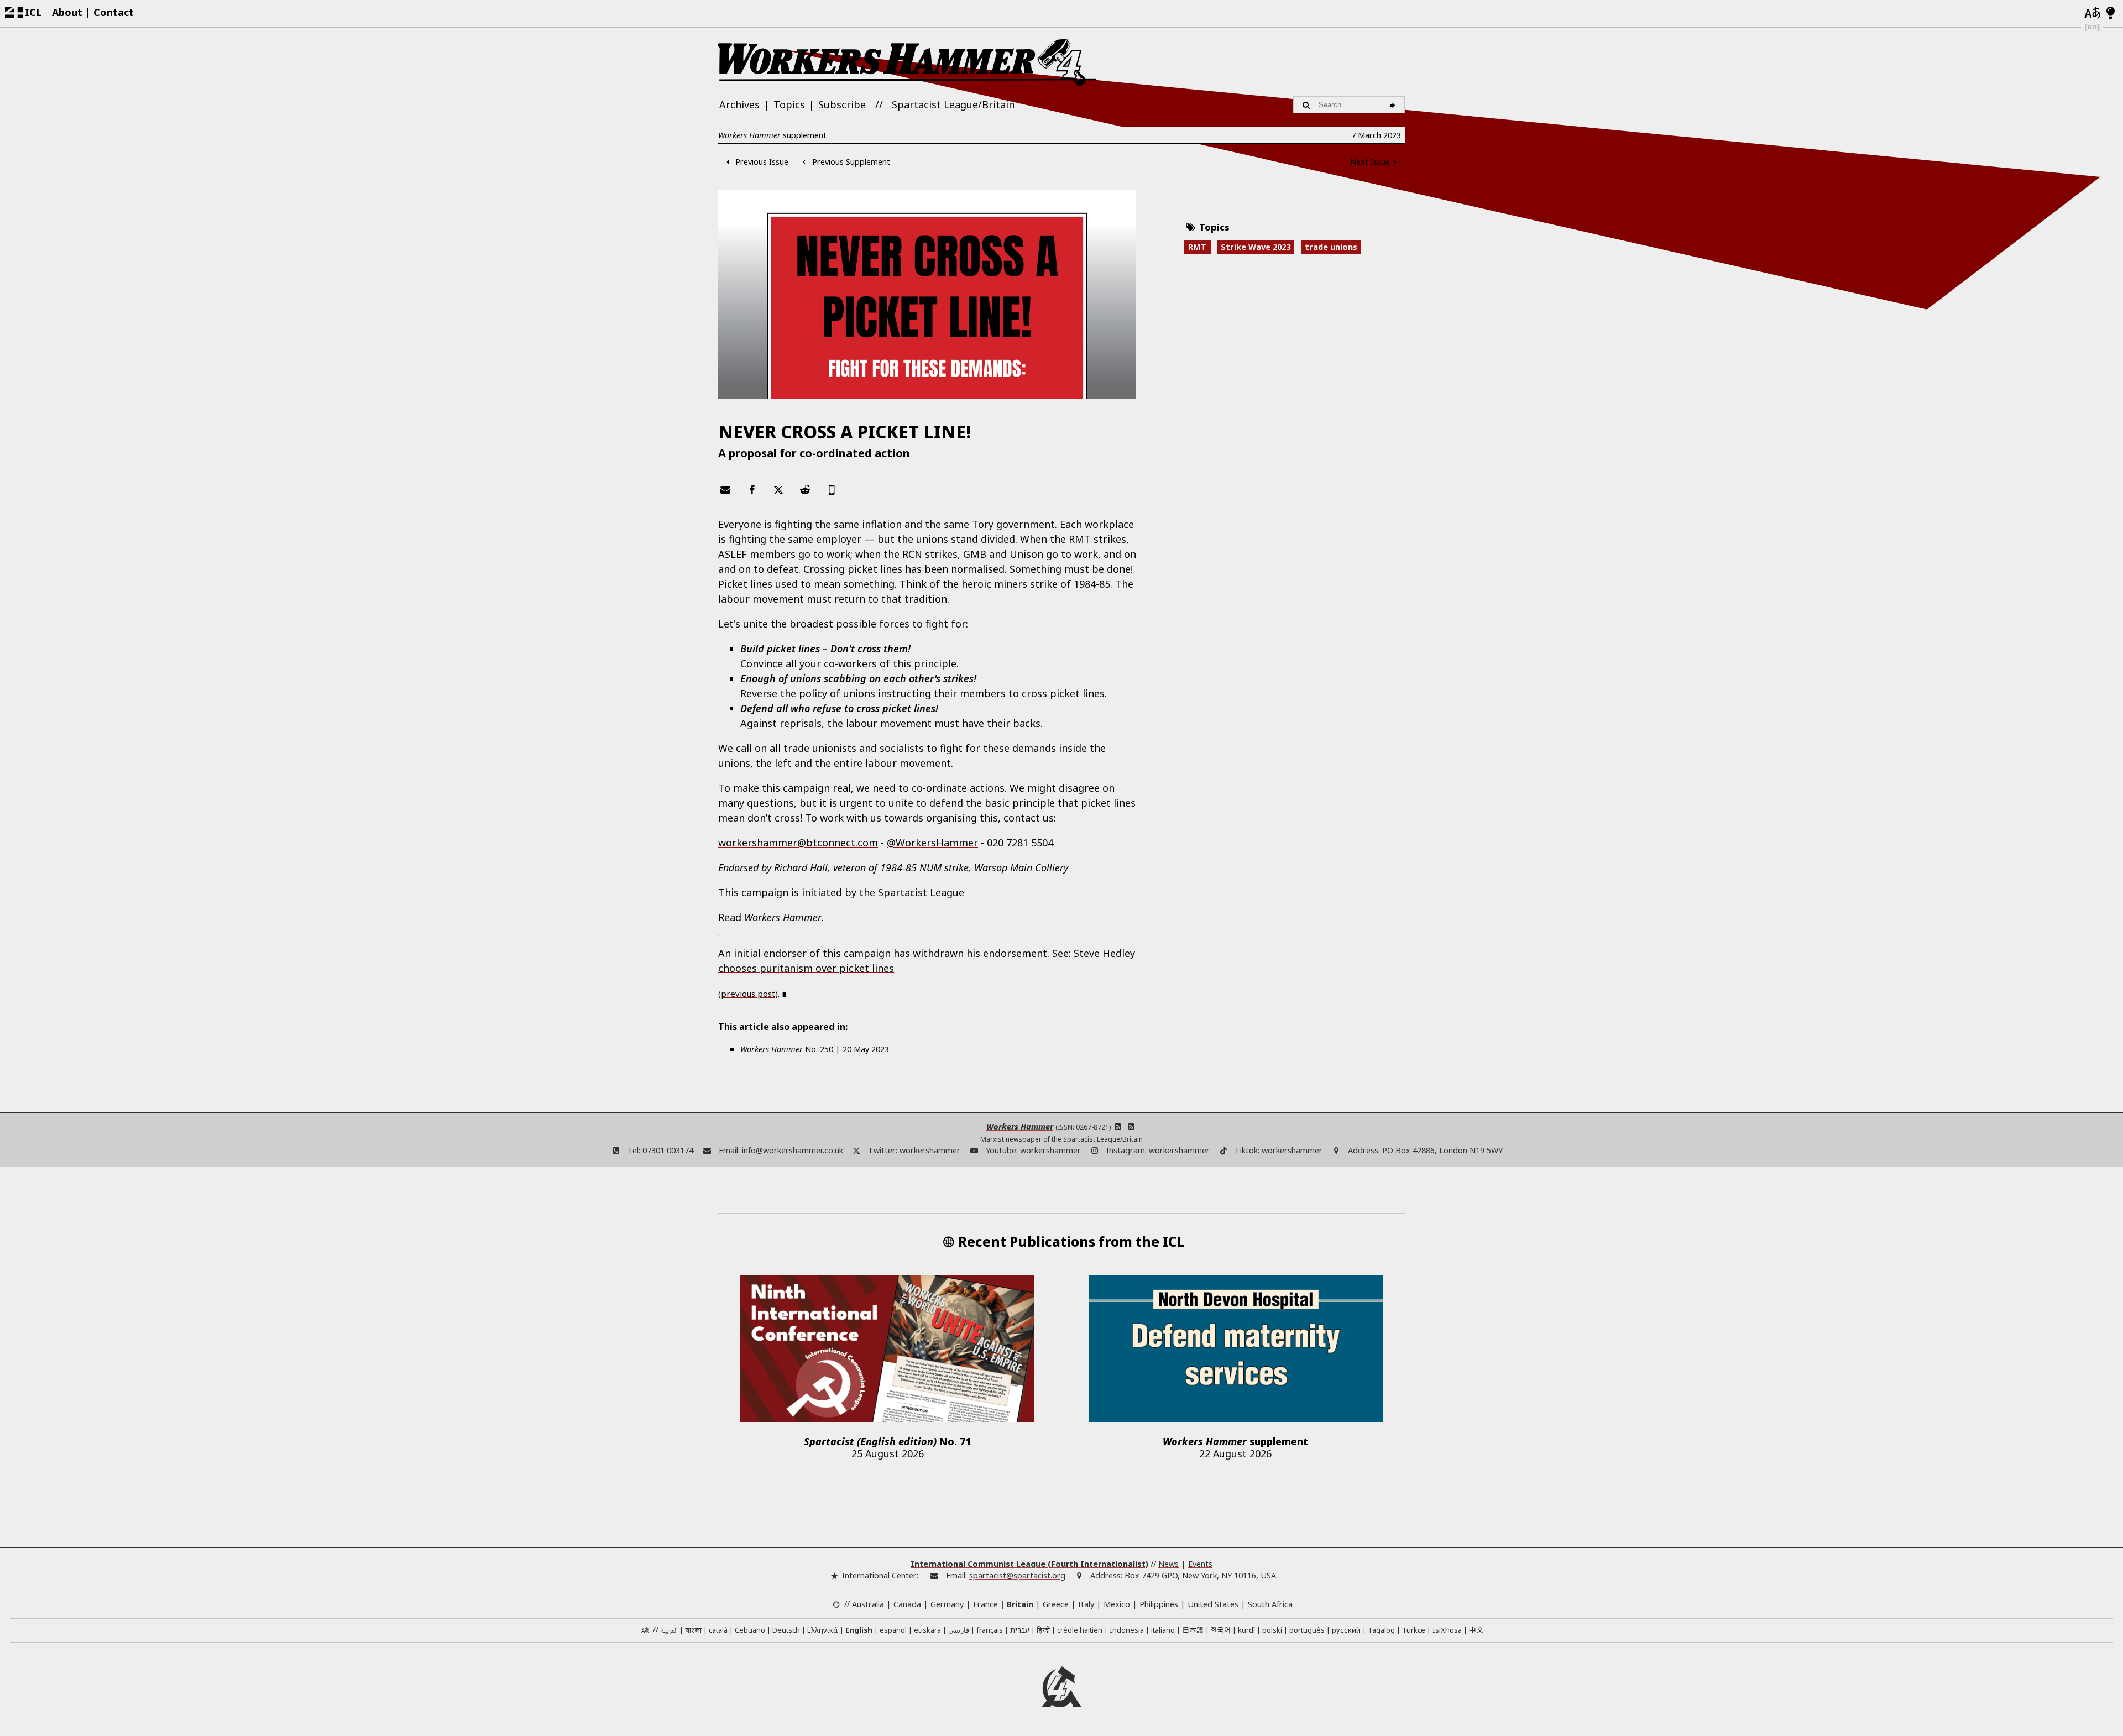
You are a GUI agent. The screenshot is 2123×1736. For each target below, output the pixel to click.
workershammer (930, 1150)
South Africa (1270, 1604)
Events (1200, 1564)
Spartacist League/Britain (953, 104)
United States (1213, 1604)
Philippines (1159, 1604)
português (1307, 1630)
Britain (1020, 1604)
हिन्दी (1043, 1630)
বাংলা (693, 1631)
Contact (114, 12)
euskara (927, 1630)
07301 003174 (668, 1150)
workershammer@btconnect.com (798, 843)
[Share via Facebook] (752, 489)
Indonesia (1127, 1630)
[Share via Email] (725, 489)
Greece (1056, 1604)
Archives (739, 104)
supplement (772, 135)
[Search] (1394, 104)
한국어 (1221, 1630)
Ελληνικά (822, 1630)
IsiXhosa (1447, 1630)
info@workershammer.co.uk (793, 1150)
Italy (1086, 1604)
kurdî (1246, 1630)
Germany (947, 1604)
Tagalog (1381, 1630)
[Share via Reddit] (805, 489)
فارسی (959, 1630)
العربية (669, 1631)
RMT (1197, 247)
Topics (789, 104)
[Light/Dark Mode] (2111, 13)
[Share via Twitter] (778, 489)
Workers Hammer (1020, 1126)
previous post (748, 994)
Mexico (1117, 1604)
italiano (1163, 1630)
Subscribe (842, 104)
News (1168, 1564)
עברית (1020, 1630)
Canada (907, 1604)
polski (1272, 1630)
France (985, 1604)
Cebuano (750, 1630)
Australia (868, 1604)
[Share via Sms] (832, 489)
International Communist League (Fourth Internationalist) (1029, 1564)
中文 (1476, 1630)
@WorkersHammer (932, 843)
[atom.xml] (1118, 1126)
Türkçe (1414, 1630)
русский (1346, 1630)
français (990, 1630)
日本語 (1193, 1630)
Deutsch (786, 1630)
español (893, 1630)
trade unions (1331, 247)
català (718, 1630)
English (859, 1630)
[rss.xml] (1131, 1126)
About (67, 12)
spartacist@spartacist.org (1017, 1575)
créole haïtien (1080, 1630)
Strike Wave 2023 (1256, 247)
